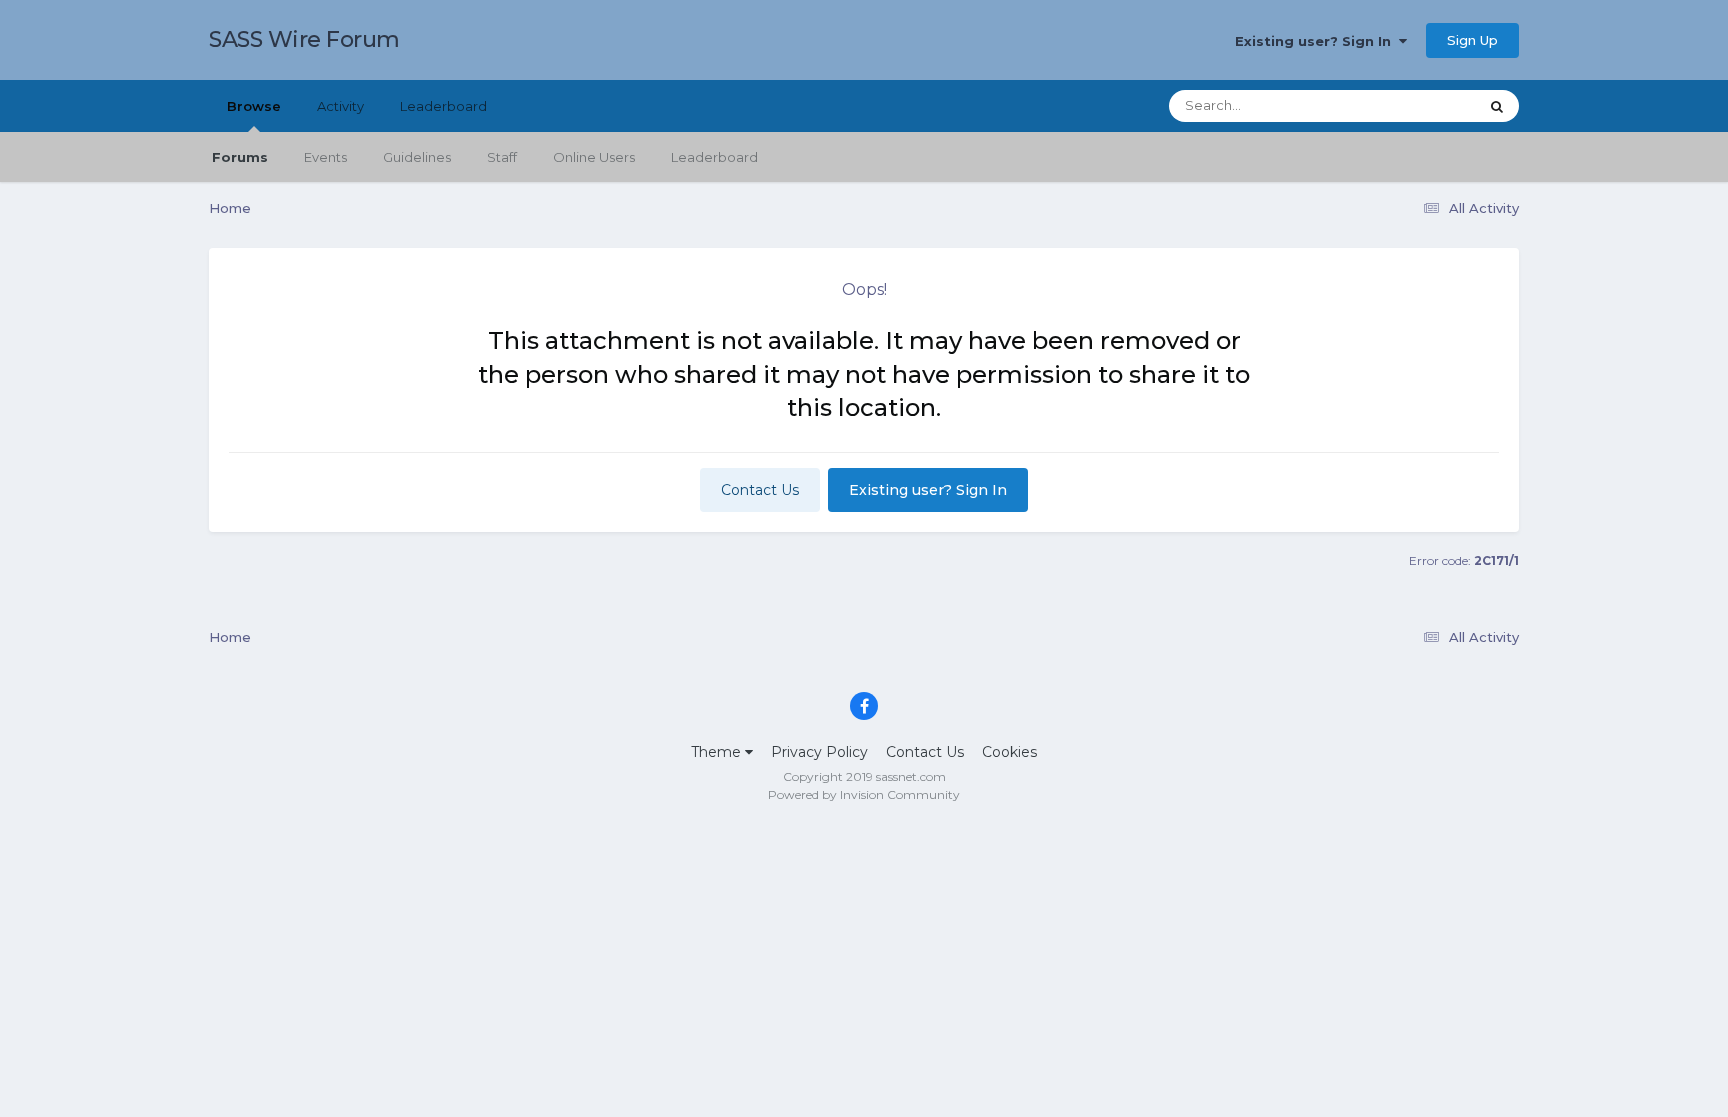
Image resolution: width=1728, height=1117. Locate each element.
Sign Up (1472, 40)
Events (325, 157)
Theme (718, 752)
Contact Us (760, 490)
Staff (502, 157)
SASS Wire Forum (304, 39)
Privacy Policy (819, 752)
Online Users (594, 157)
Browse (254, 106)
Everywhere (1413, 105)
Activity (340, 106)
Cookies (1009, 752)
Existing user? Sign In (1317, 41)
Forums (240, 157)
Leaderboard (714, 157)
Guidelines (417, 157)
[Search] (1497, 106)
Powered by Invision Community (864, 794)
